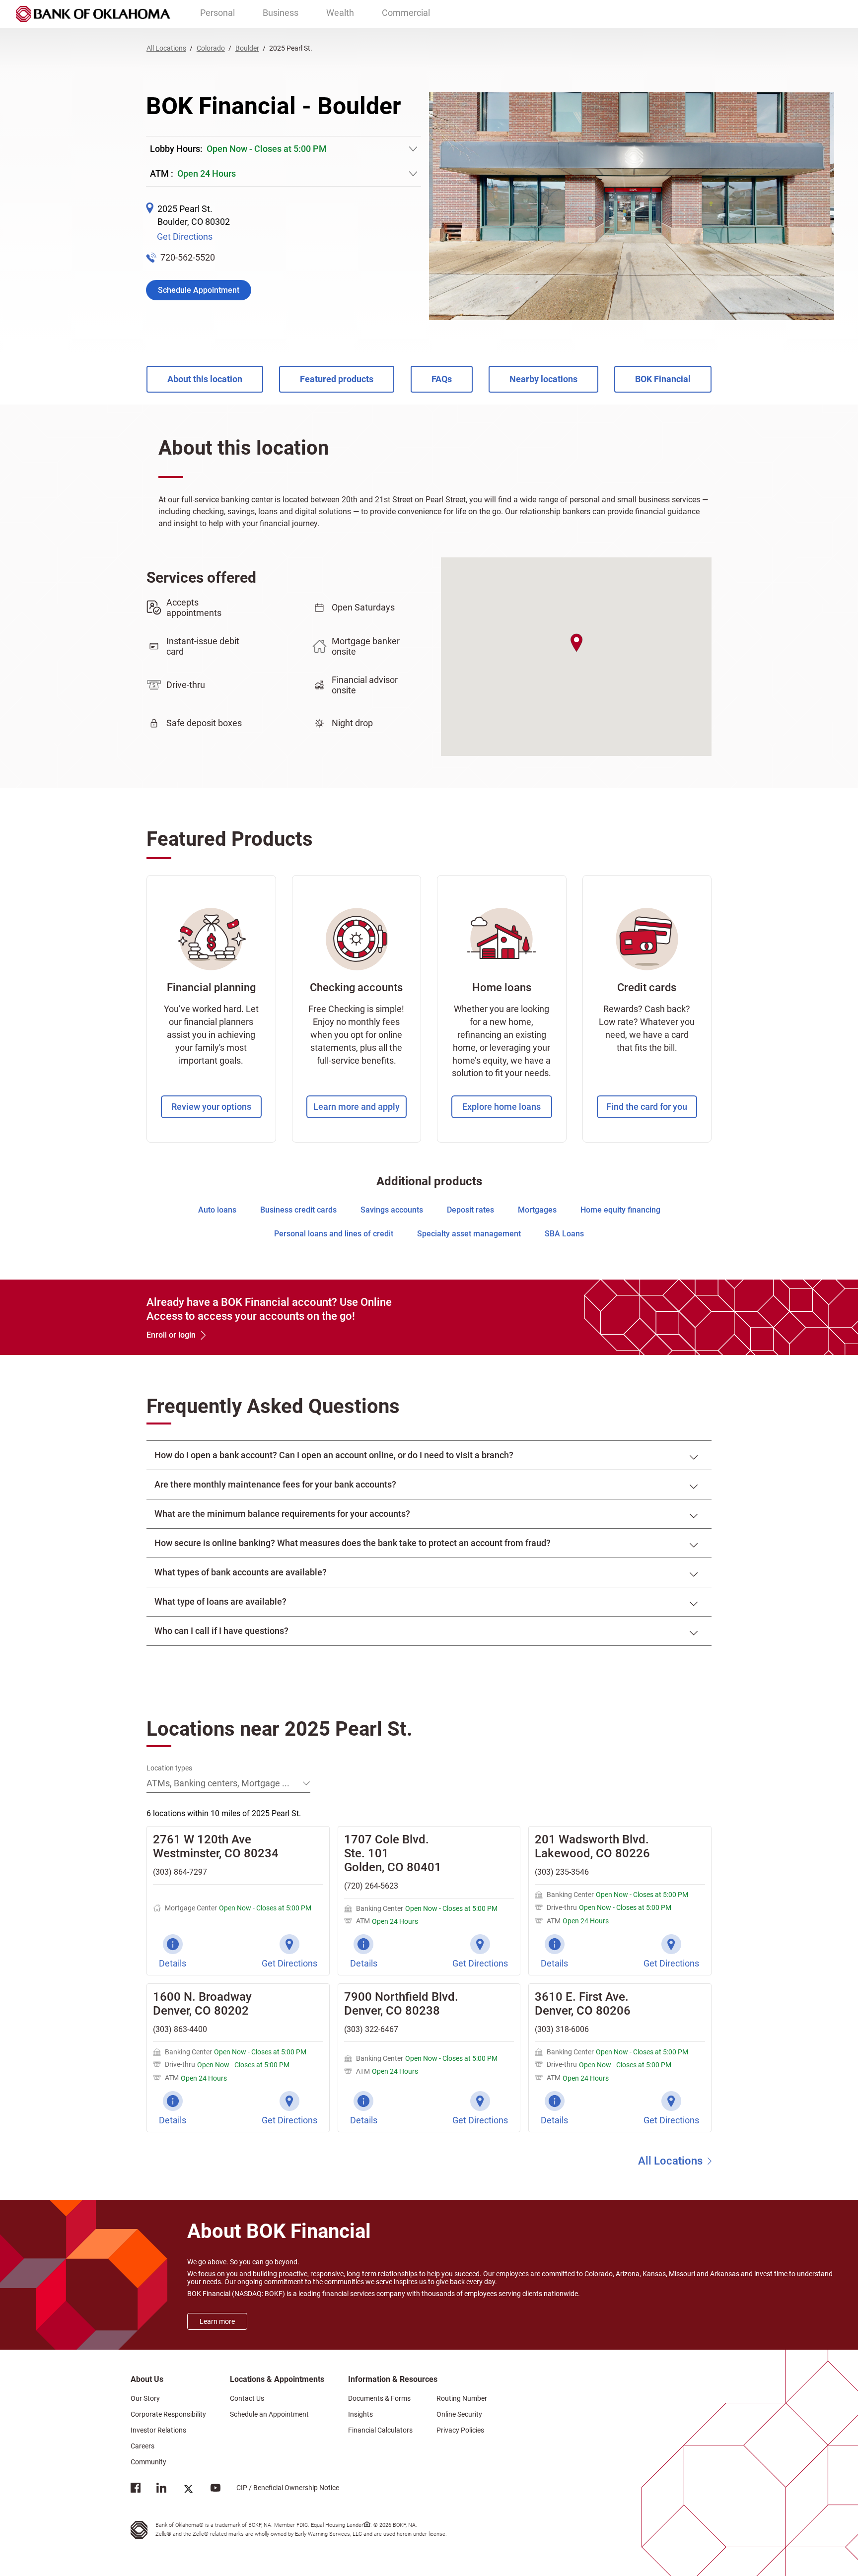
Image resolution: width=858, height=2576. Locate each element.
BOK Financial (663, 379)
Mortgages (537, 1210)
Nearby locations (543, 379)
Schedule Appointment (199, 290)
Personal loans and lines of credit (334, 1234)
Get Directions (185, 237)
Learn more (217, 2321)
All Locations (670, 2161)
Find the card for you (647, 1107)
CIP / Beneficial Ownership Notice (280, 2487)
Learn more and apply (357, 1107)
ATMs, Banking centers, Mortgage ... (218, 1783)
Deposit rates (470, 1210)
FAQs (442, 379)
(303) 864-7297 (180, 1872)
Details (173, 1963)
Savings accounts (392, 1210)
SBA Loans (564, 1234)
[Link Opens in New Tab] (136, 2490)
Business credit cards (298, 1210)
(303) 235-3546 (562, 1872)
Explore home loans (501, 1107)
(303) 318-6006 (562, 2029)
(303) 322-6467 (371, 2029)
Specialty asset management (469, 1234)
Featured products (337, 379)
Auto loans (217, 1210)
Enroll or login (171, 1335)
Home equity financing (620, 1210)
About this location (205, 379)
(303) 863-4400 (180, 2029)
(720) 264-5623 (371, 1886)
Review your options (211, 1107)
